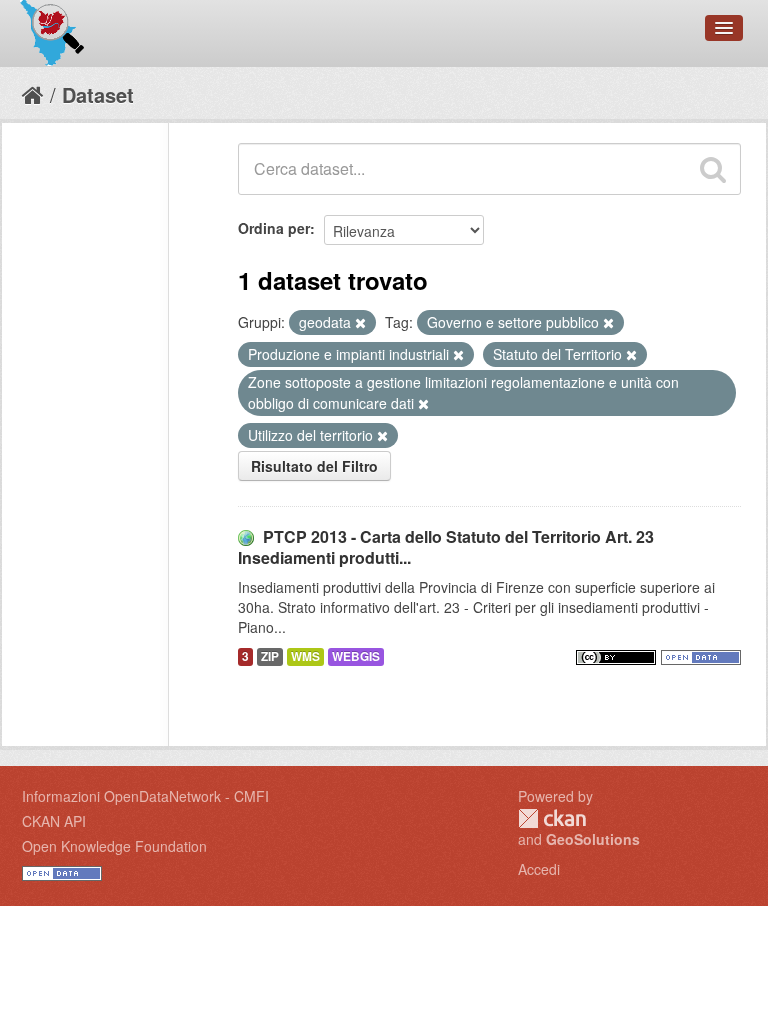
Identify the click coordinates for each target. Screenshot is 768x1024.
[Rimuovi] (360, 323)
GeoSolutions (593, 839)
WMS (305, 656)
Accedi (539, 869)
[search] (713, 169)
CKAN (552, 818)
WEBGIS (356, 656)
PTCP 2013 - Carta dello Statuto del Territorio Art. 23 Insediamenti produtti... (446, 547)
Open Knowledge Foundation (114, 846)
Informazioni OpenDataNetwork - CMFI (145, 796)
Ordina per (274, 228)
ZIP (270, 656)
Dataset (98, 94)
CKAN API (54, 821)
